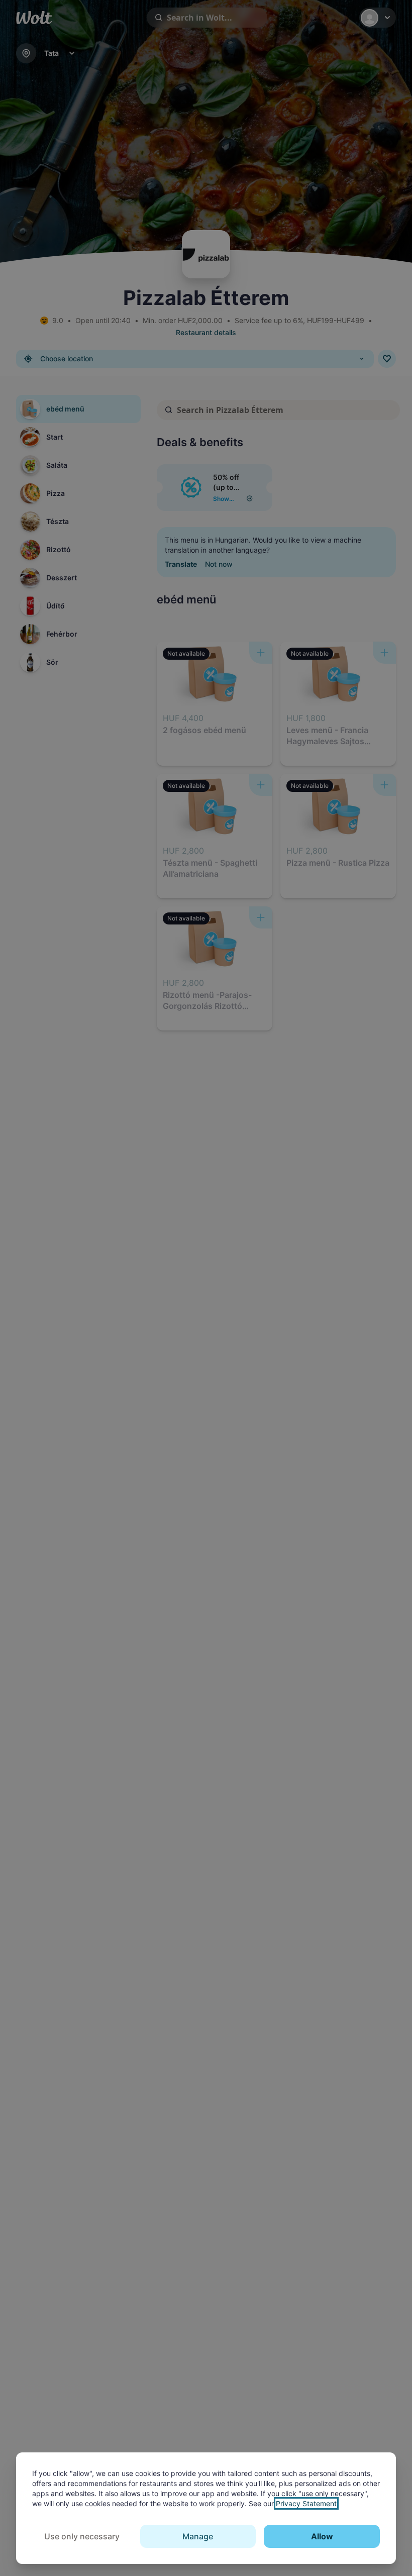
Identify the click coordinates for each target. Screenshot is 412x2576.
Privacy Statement (306, 2503)
